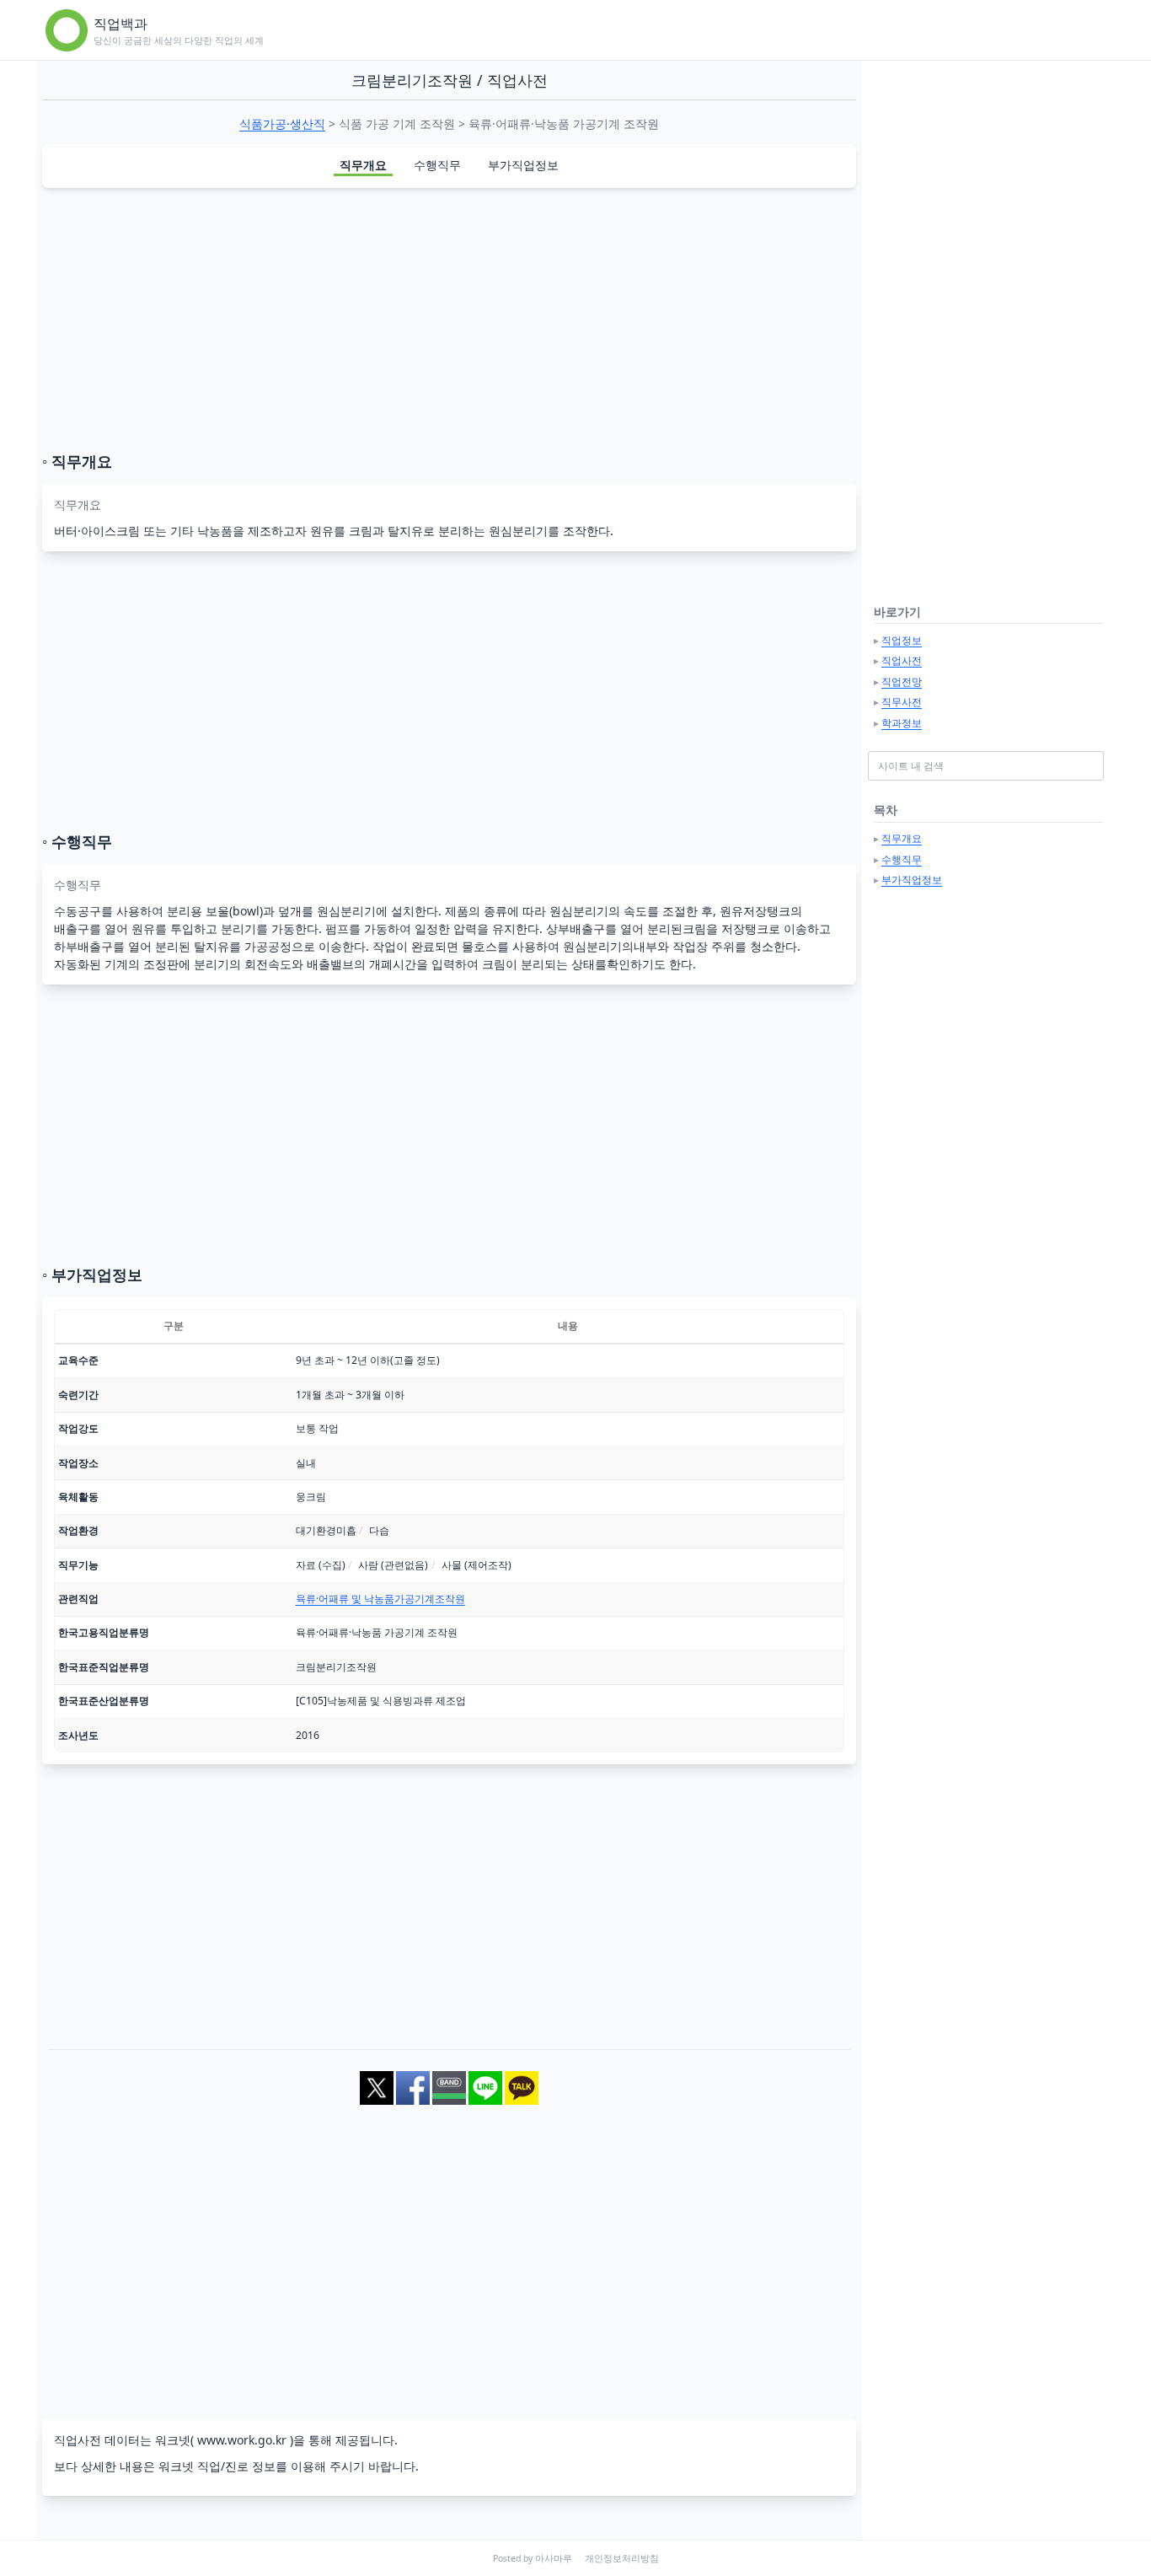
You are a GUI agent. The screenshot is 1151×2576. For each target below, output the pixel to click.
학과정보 (902, 723)
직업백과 (120, 24)
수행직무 (437, 165)
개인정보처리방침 (622, 2558)
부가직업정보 (523, 165)
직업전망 (902, 682)
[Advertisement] (449, 319)
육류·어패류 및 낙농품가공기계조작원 (380, 1599)
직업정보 (902, 640)
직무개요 (363, 165)
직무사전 (902, 702)
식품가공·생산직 (282, 123)
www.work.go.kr (242, 2440)
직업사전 (902, 660)
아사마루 (554, 2558)
